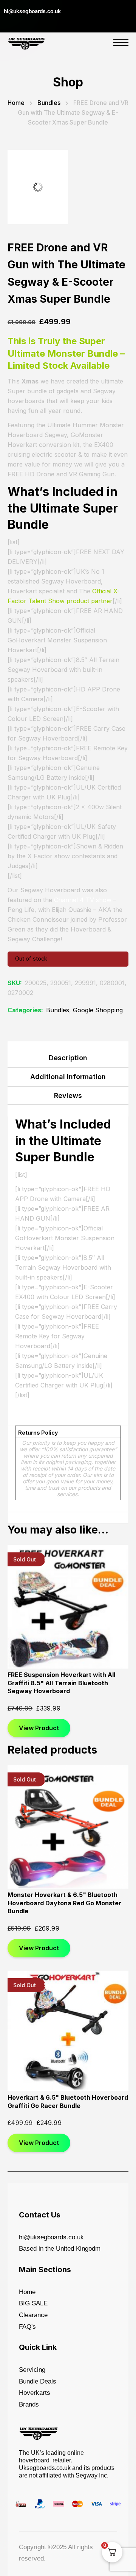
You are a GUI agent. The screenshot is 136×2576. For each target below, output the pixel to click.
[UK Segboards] (26, 42)
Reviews (68, 1096)
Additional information (68, 1077)
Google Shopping (98, 1010)
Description (68, 1058)
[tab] (68, 1060)
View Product (39, 1631)
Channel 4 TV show (83, 900)
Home (16, 103)
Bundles (49, 103)
